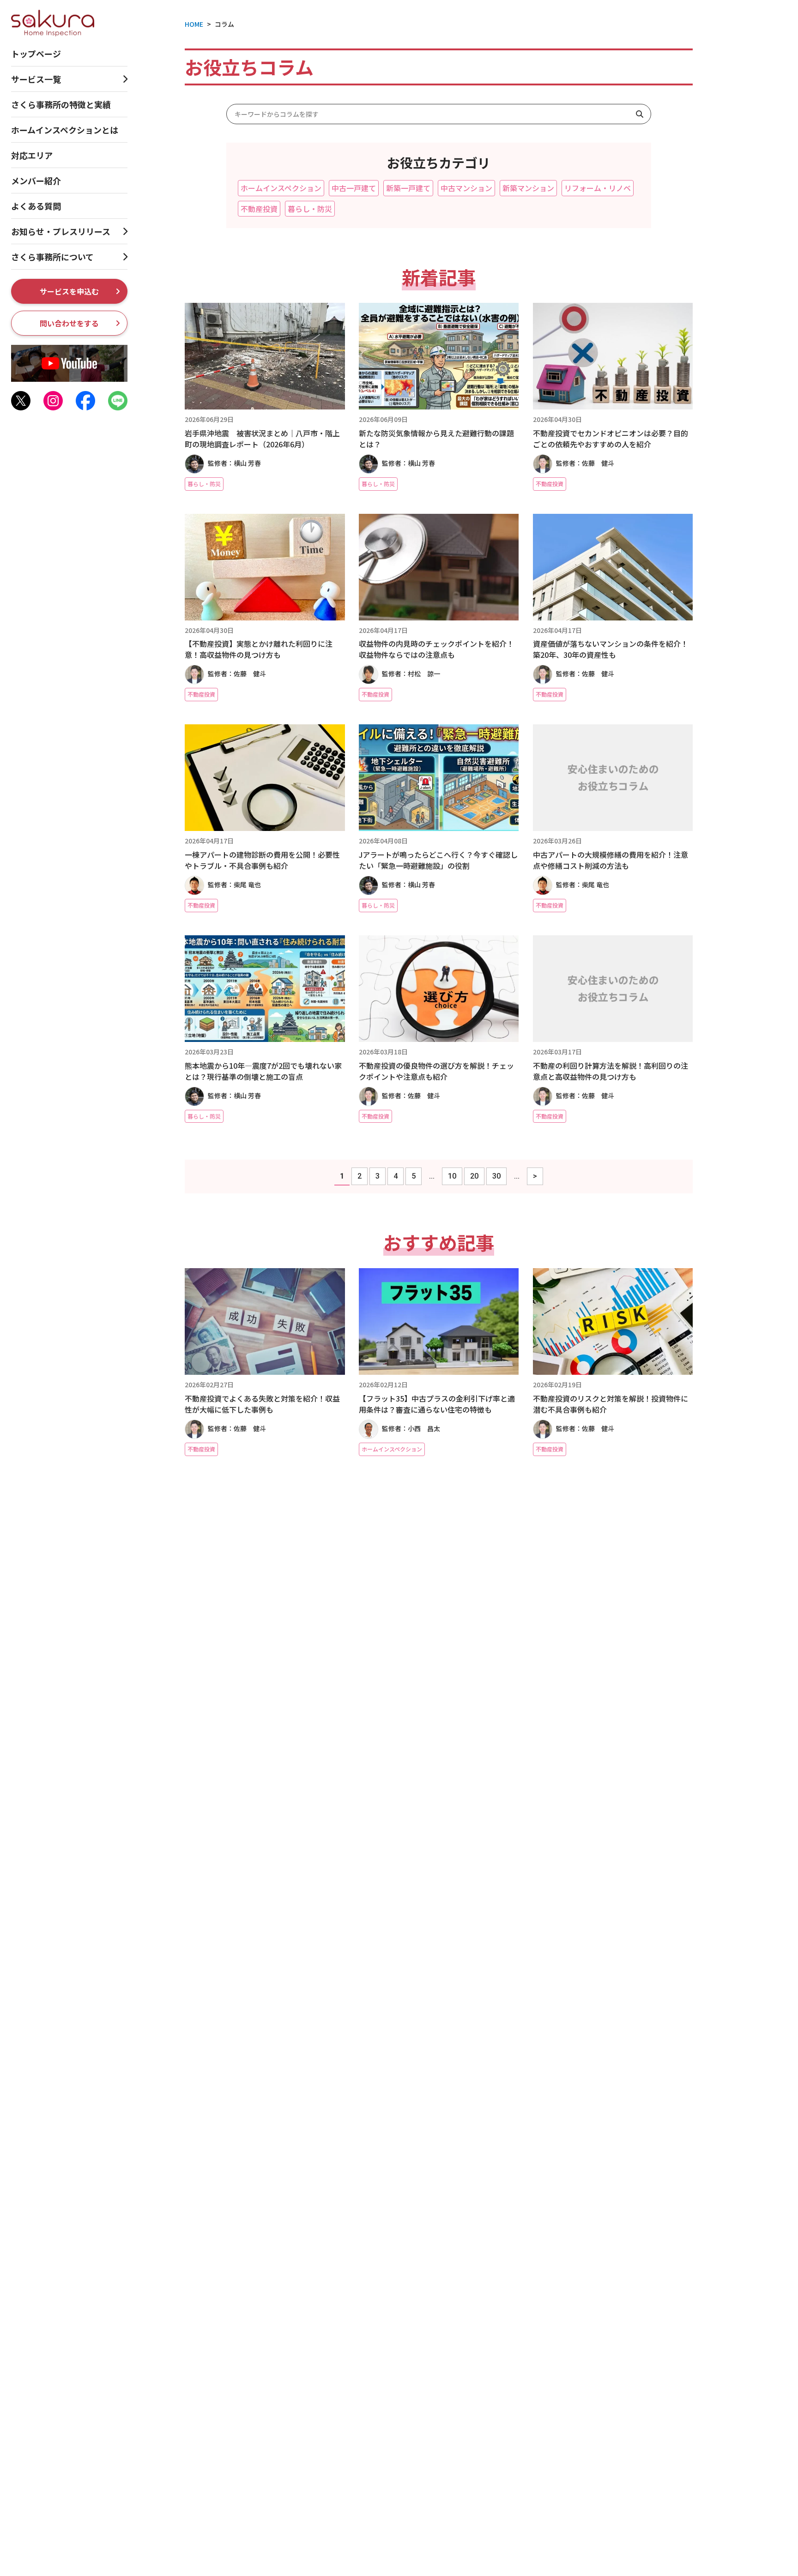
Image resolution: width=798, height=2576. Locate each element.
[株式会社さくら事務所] (53, 22)
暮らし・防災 (310, 209)
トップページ (36, 54)
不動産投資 (259, 209)
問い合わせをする (69, 323)
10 (452, 1176)
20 (474, 1176)
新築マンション (528, 188)
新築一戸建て (408, 188)
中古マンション (466, 188)
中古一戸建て (354, 188)
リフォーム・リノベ (598, 188)
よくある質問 (36, 206)
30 (496, 1176)
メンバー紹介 (36, 181)
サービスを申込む (69, 291)
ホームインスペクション (281, 188)
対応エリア (32, 155)
